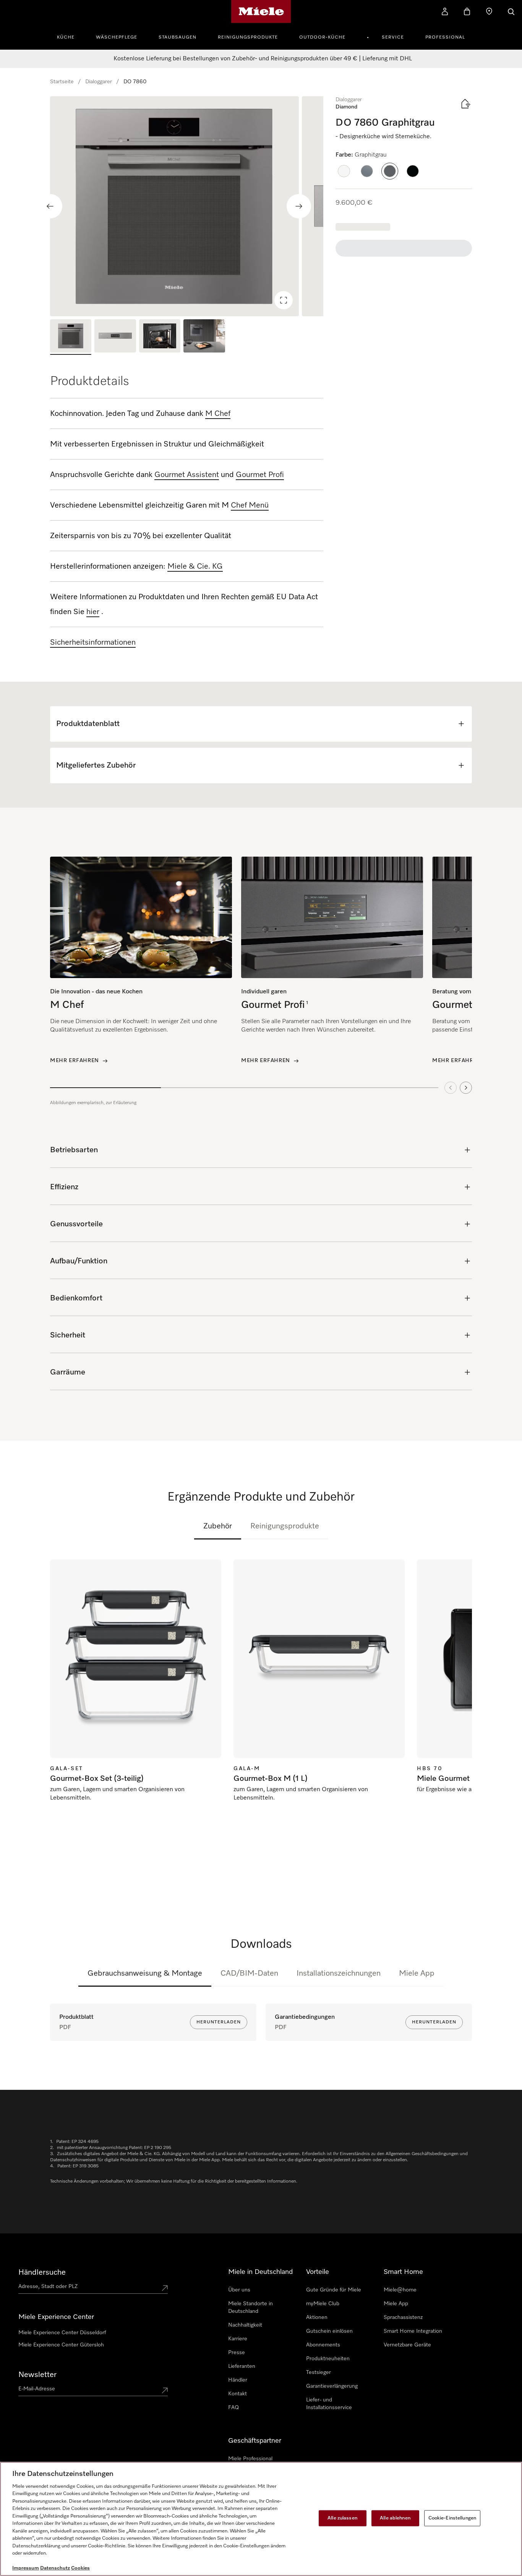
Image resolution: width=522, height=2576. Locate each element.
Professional (445, 37)
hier (93, 612)
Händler (238, 2380)
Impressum (26, 2568)
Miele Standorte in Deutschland (250, 2308)
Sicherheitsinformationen (93, 642)
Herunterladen (219, 2022)
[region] (187, 206)
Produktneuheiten (328, 2359)
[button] (344, 171)
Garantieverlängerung (332, 2386)
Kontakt (237, 2394)
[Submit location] (165, 2288)
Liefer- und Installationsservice (329, 2404)
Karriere (238, 2339)
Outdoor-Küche (322, 37)
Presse (237, 2353)
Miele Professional (250, 2459)
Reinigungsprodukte (248, 37)
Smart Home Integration (413, 2331)
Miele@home (400, 2290)
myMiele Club (323, 2304)
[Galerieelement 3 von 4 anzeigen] (160, 337)
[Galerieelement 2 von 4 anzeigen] (115, 337)
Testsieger (319, 2372)
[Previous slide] (50, 206)
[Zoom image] (284, 300)
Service (393, 37)
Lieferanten (242, 2366)
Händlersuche (42, 2272)
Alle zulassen (342, 2518)
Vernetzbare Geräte (407, 2345)
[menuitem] (70, 36)
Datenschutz (55, 2568)
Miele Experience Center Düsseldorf (62, 2333)
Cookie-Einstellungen (452, 2518)
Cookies (80, 2568)
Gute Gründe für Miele (334, 2290)
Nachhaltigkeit (245, 2325)
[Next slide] (299, 206)
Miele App (417, 1973)
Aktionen (317, 2317)
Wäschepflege (117, 37)
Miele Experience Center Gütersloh (61, 2345)
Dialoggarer (99, 82)
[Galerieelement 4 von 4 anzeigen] (204, 337)
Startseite (62, 82)
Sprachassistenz (403, 2317)
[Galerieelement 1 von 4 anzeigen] (71, 337)
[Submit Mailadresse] (165, 2390)
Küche (66, 37)
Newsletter (37, 2375)
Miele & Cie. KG (195, 566)
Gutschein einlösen (329, 2331)
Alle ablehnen (395, 2518)
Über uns (239, 2290)
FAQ (233, 2408)
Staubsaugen (178, 37)
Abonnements (323, 2345)
